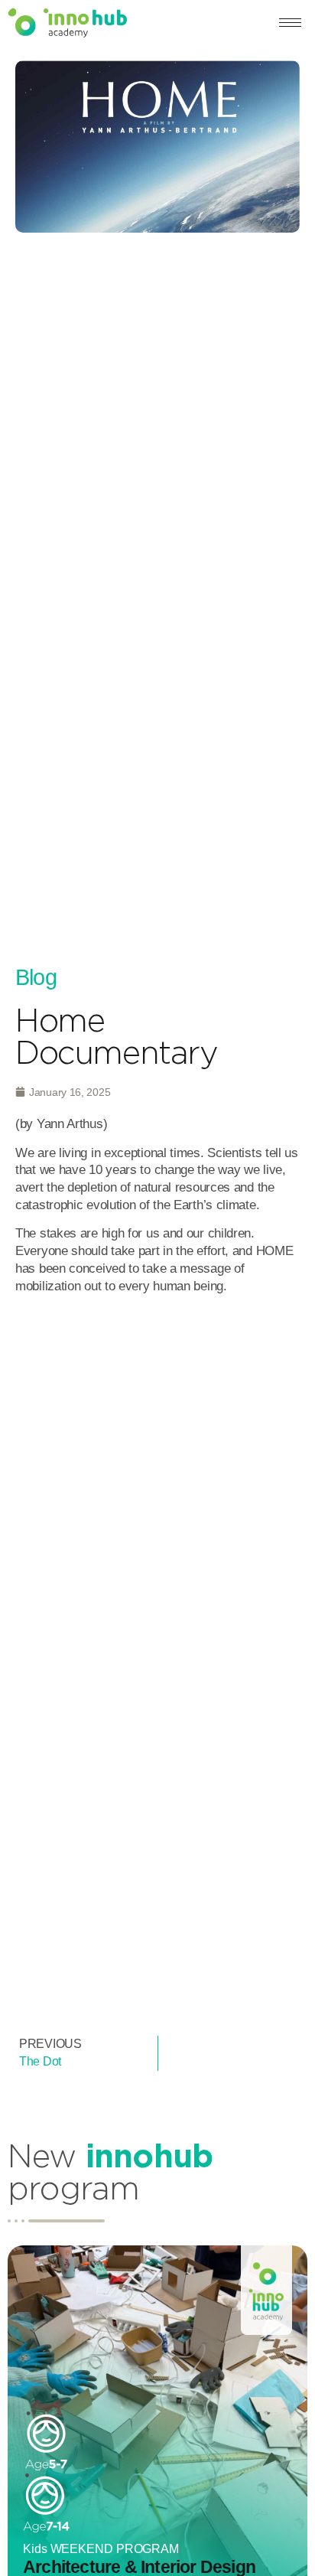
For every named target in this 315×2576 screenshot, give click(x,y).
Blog (36, 977)
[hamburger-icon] (290, 23)
